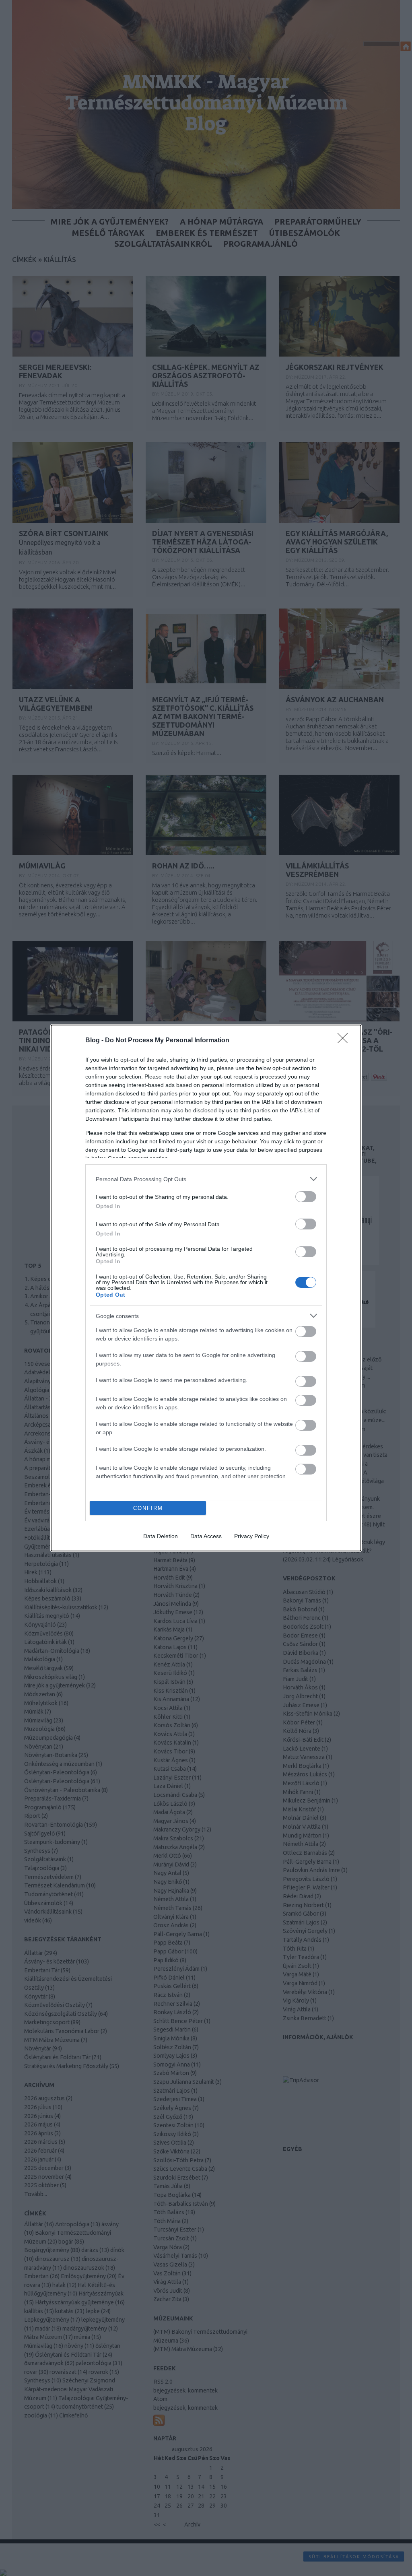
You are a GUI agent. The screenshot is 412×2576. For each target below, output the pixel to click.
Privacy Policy (252, 1536)
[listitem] (206, 1179)
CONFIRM (148, 1508)
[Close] (345, 1041)
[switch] (306, 1197)
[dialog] (206, 1288)
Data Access (206, 1536)
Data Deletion (161, 1536)
